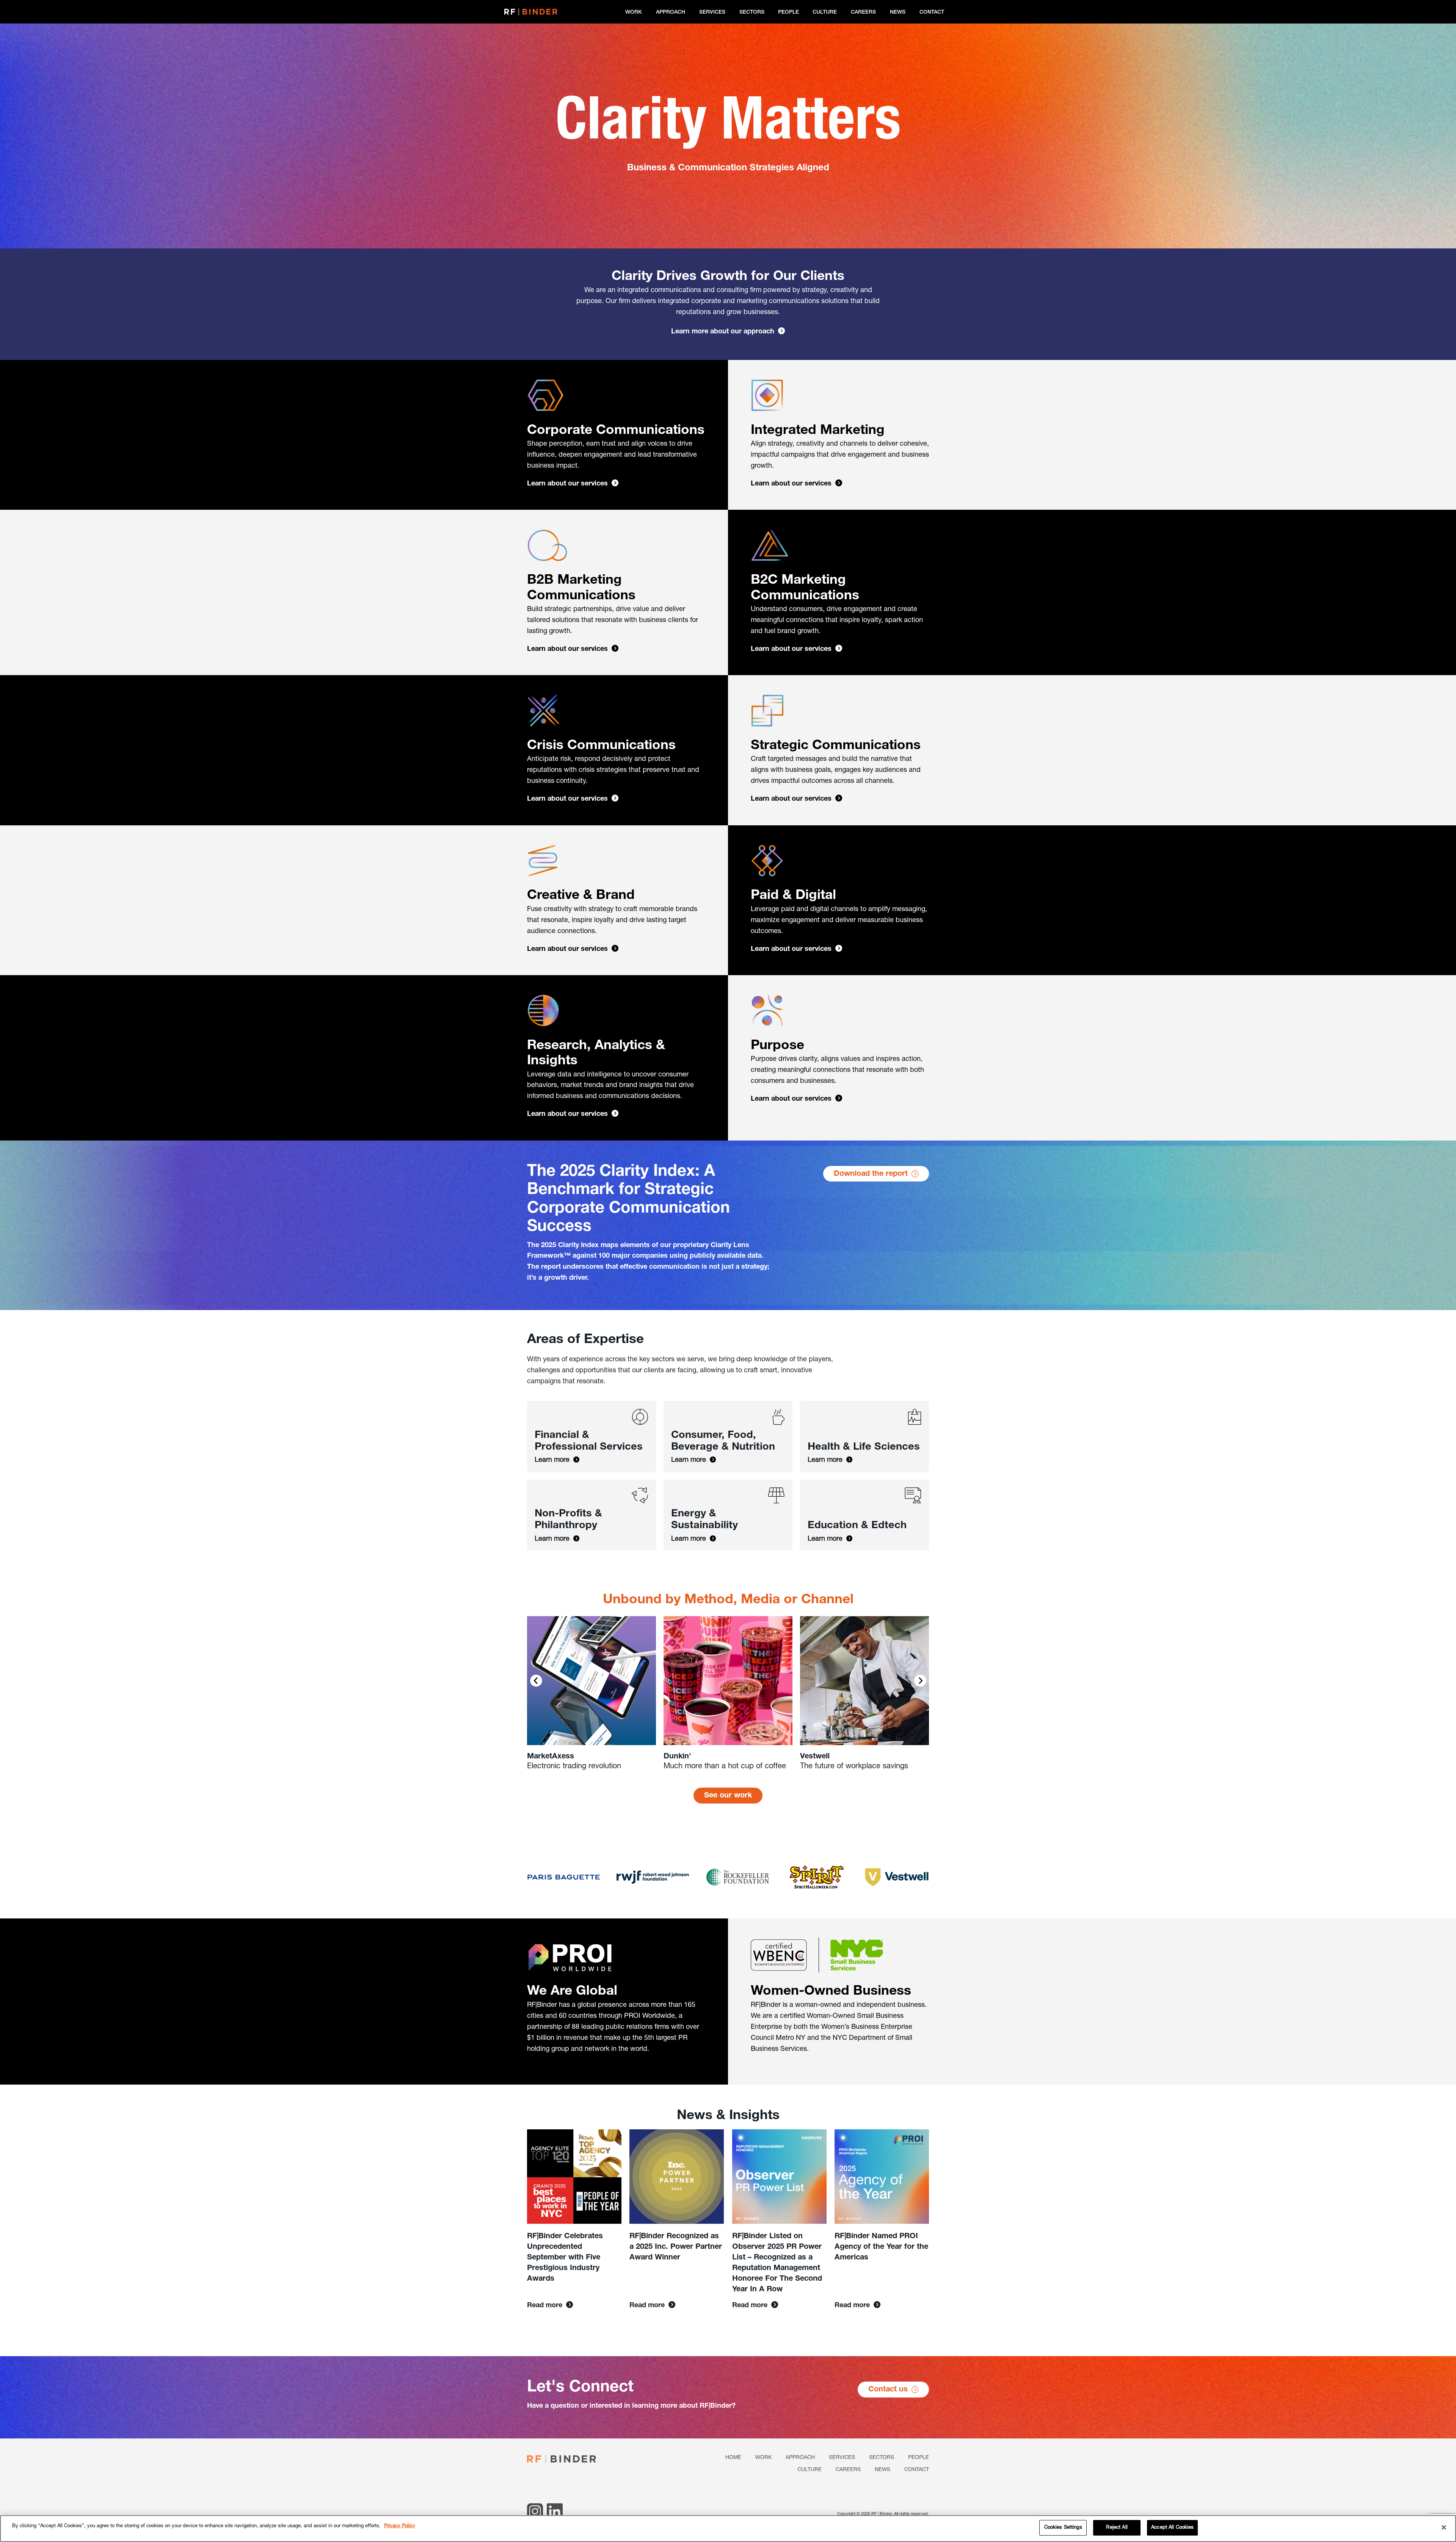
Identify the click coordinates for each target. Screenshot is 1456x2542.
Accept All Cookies (1172, 2528)
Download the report (871, 1174)
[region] (728, 2529)
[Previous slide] (536, 1681)
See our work (728, 1796)
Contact (932, 13)
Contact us (888, 2390)
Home (733, 2458)
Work (634, 13)
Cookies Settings (1063, 2528)
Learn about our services (567, 484)
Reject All (1117, 2528)
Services (712, 13)
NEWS (898, 13)
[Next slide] (920, 1681)
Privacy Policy (400, 2526)
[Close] (1444, 2527)
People (788, 13)
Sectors (752, 13)
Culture (825, 13)
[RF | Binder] (531, 12)
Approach (671, 13)
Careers (863, 13)
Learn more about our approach (723, 332)
